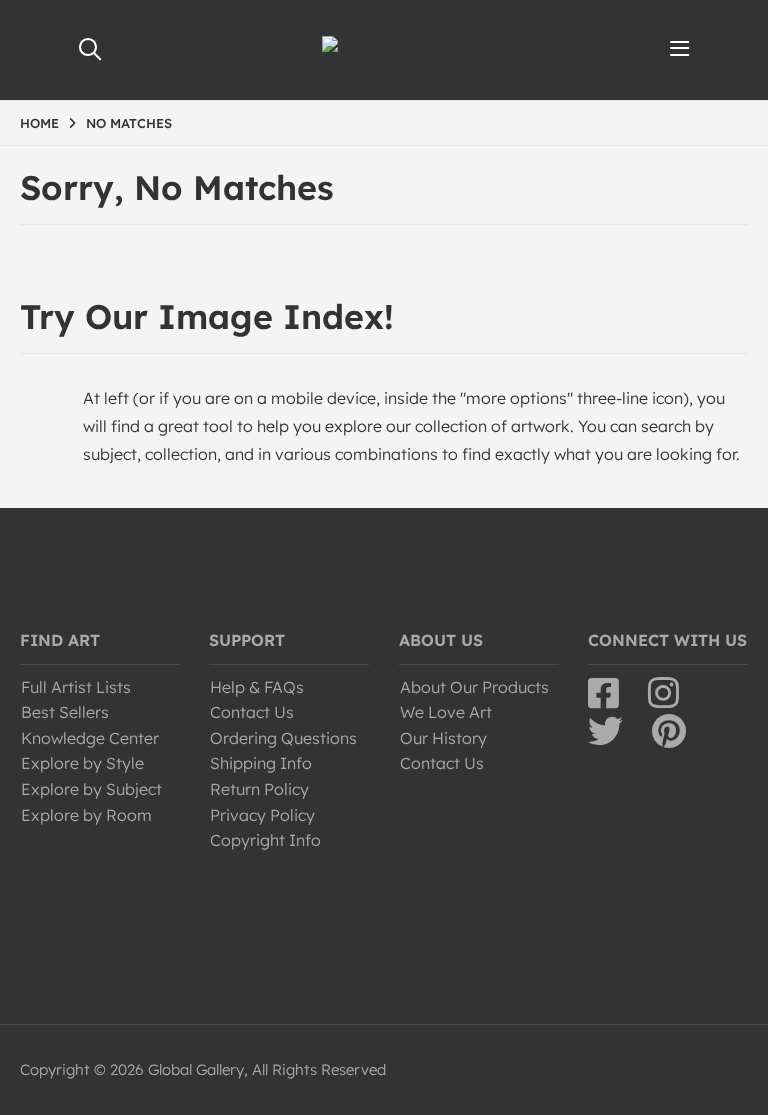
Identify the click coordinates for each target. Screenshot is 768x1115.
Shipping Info (261, 763)
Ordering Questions (283, 738)
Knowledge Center (90, 738)
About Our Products (474, 687)
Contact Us (252, 712)
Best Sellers (65, 712)
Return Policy (259, 789)
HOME (39, 123)
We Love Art (446, 712)
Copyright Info (265, 840)
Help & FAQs (257, 687)
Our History (443, 738)
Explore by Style (82, 763)
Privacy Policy (262, 815)
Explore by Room (86, 815)
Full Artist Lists (76, 687)
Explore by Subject (91, 789)
